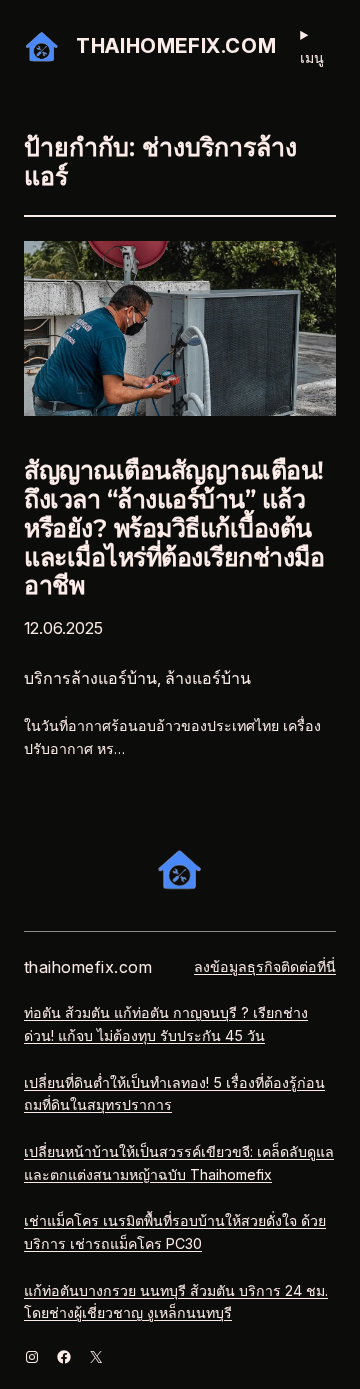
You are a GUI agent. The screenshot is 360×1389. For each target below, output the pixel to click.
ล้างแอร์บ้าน (208, 678)
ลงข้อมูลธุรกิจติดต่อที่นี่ (265, 966)
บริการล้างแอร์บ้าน (90, 678)
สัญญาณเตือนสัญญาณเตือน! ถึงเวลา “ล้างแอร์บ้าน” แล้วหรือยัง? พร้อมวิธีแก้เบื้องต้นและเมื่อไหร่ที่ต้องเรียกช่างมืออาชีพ (174, 528)
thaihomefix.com (176, 46)
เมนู (312, 57)
